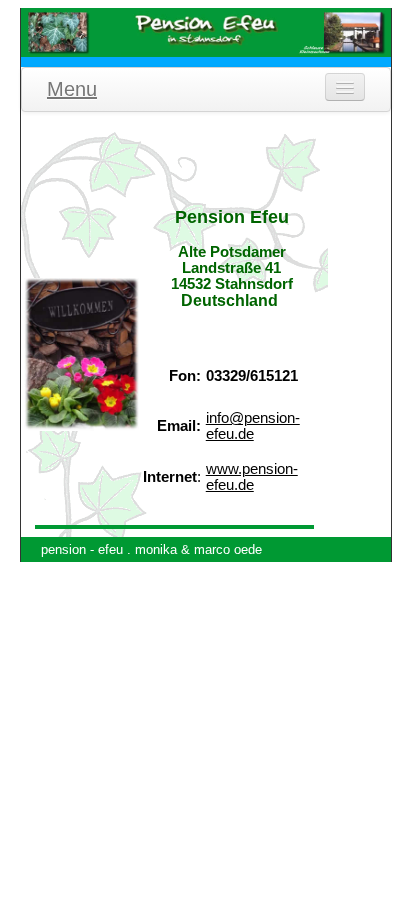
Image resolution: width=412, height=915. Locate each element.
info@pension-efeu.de (253, 426)
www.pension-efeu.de (252, 477)
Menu (72, 89)
